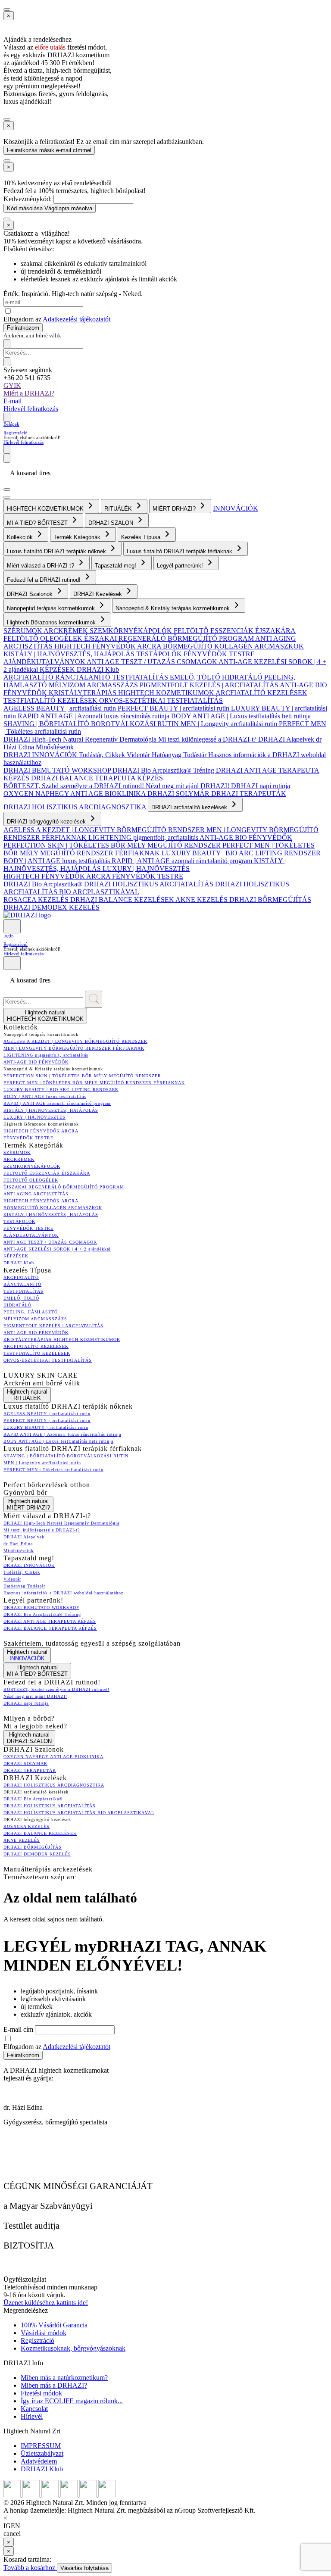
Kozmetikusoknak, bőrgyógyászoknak (73, 2348)
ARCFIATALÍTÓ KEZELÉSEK (261, 693)
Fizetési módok (41, 2393)
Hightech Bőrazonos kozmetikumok (52, 622)
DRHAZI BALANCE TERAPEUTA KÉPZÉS (97, 778)
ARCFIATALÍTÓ (29, 677)
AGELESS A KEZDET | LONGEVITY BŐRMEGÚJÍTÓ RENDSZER (105, 830)
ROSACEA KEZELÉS (37, 900)
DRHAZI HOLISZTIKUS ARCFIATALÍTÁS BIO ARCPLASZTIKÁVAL (79, 1813)
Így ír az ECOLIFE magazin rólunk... (72, 2401)
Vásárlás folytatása (84, 2568)
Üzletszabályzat (42, 2453)
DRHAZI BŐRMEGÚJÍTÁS (270, 900)
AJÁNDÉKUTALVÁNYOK (45, 662)
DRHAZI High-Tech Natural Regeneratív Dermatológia (81, 739)
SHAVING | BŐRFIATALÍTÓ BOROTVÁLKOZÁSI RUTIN (92, 724)
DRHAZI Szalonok (31, 594)
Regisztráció (16, 433)
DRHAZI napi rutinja (261, 786)
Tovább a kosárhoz (30, 2568)
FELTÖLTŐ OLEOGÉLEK (44, 638)
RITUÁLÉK (119, 509)
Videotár (139, 755)
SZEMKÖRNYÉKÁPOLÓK (132, 631)
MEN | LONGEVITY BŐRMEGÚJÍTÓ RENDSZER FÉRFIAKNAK (74, 1048)
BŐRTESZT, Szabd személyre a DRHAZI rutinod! (75, 786)
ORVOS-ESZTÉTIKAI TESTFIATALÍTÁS (161, 700)
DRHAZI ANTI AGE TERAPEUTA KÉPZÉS (50, 1621)
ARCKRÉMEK (67, 631)
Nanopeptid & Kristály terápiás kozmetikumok (173, 608)
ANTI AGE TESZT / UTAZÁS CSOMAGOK (153, 662)
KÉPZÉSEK (58, 669)
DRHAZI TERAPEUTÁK (249, 794)
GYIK (12, 385)
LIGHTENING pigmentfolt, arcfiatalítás (144, 837)
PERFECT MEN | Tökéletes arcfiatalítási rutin (53, 1470)
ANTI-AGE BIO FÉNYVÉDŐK (246, 837)
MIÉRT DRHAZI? (175, 509)
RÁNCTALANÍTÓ (84, 677)
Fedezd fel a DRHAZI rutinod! (45, 580)
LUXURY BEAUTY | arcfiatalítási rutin (46, 1427)
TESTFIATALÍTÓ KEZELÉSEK (51, 700)
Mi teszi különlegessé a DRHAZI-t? (208, 739)
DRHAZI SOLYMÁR (179, 794)
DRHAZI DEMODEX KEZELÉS (52, 907)
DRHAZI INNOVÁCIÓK (41, 755)
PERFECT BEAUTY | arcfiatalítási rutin (174, 708)
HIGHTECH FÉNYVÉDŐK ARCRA (109, 646)
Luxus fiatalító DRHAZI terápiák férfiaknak (180, 551)
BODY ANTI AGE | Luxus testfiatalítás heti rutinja (241, 716)
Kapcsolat (34, 2409)
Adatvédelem (39, 2461)
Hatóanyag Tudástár (180, 755)
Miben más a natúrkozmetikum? (64, 2378)
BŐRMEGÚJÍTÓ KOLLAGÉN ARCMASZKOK (233, 646)
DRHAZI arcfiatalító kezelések (190, 807)
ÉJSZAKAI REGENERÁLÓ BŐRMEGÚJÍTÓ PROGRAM (170, 638)
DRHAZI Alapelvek (287, 739)
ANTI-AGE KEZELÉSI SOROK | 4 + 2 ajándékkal (57, 1249)
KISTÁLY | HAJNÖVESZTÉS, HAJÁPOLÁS (70, 654)
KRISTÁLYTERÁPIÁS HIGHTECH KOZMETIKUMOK (132, 693)
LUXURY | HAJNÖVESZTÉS (146, 869)
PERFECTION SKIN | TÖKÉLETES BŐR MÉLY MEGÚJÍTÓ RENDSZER (113, 845)
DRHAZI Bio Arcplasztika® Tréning (164, 770)
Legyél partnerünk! (181, 566)
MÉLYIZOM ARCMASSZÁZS (94, 685)
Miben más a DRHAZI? (54, 2385)
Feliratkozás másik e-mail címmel (49, 150)
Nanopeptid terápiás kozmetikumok (52, 608)
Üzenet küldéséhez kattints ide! (46, 2303)
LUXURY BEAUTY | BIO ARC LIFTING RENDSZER (241, 853)
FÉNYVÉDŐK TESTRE (219, 654)
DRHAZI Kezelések (98, 594)
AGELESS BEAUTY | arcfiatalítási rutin (61, 708)
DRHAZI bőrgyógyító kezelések (47, 822)
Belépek (11, 424)
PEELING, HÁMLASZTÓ (31, 1312)
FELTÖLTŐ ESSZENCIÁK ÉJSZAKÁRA (235, 631)
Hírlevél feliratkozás (31, 409)
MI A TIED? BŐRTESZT (38, 523)
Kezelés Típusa (142, 537)
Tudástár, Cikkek (103, 755)
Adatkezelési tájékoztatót (77, 319)
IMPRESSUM (41, 2446)
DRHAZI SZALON (112, 523)
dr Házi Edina (18, 1544)
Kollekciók (21, 537)
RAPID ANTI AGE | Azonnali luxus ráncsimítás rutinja (94, 716)
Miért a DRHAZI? (29, 393)
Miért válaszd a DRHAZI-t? (41, 566)
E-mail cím (19, 2029)
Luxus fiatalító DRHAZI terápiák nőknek (57, 551)
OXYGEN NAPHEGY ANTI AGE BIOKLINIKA (75, 794)
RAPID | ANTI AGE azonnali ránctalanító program (183, 861)
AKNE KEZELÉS (202, 900)
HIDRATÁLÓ (243, 677)
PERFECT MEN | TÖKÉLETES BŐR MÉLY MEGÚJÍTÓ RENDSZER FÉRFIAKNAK (159, 849)
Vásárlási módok (44, 2333)
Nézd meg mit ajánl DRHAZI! (188, 786)
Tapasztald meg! (116, 566)
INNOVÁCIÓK (236, 508)
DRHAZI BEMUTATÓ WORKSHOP (58, 770)
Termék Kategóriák (78, 537)
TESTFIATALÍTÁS (141, 677)
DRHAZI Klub (98, 669)
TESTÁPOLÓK (160, 654)
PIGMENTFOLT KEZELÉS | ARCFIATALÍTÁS (210, 685)
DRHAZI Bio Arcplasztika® (44, 884)
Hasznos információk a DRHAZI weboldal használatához (63, 1593)
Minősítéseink (55, 747)
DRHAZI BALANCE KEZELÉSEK (123, 900)
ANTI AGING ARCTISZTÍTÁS (36, 1194)
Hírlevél (32, 2416)
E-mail (12, 401)
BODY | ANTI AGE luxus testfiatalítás (58, 861)
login (9, 936)
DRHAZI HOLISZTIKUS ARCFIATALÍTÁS (150, 884)
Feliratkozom (23, 328)
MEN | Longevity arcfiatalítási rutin (230, 724)
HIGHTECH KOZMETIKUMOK (46, 509)
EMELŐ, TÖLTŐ (196, 677)
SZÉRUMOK (23, 631)
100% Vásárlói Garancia (54, 2325)
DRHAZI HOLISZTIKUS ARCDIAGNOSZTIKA (76, 807)
